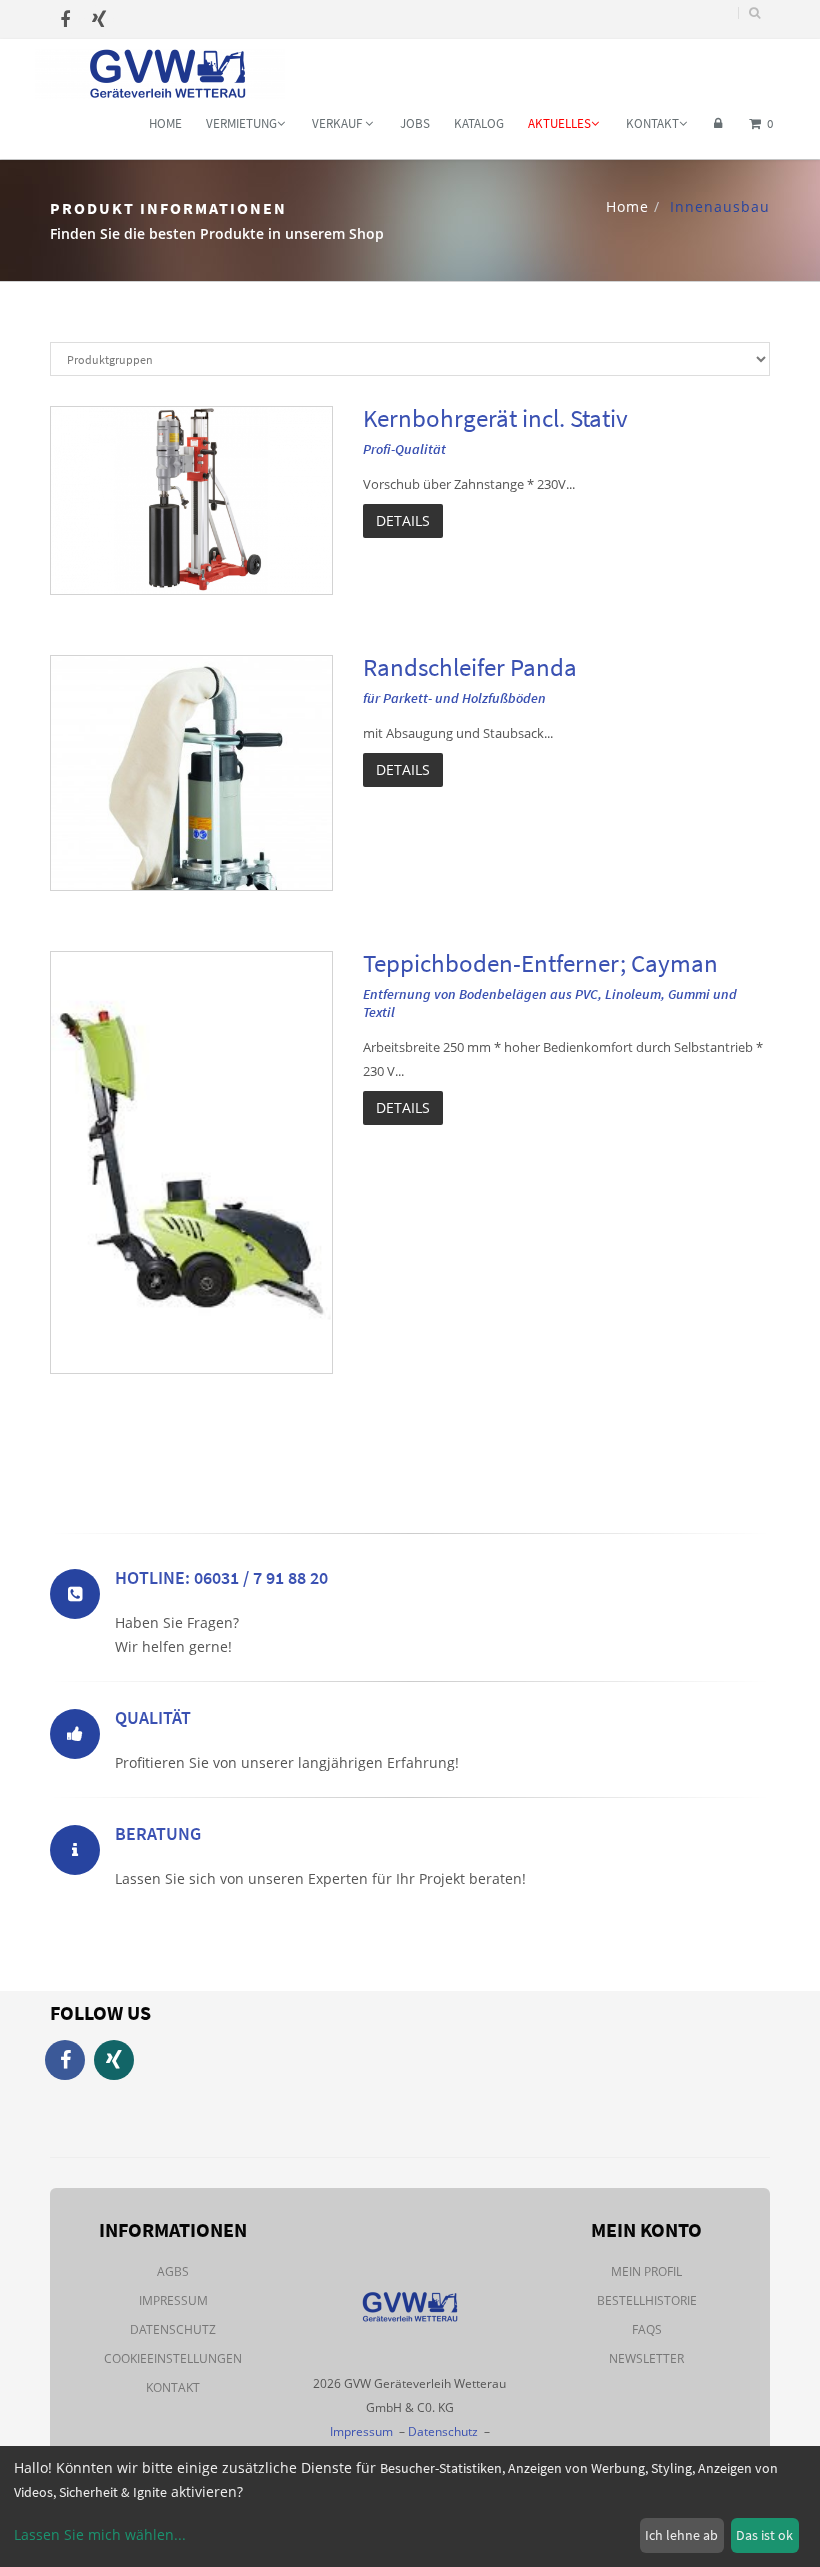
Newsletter (646, 2358)
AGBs (173, 2271)
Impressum (173, 2300)
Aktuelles (559, 123)
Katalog (479, 123)
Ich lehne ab (681, 2535)
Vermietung (241, 123)
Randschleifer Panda (470, 667)
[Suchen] (754, 13)
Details (403, 520)
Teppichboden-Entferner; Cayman (540, 963)
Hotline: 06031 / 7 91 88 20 (221, 1577)
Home (165, 123)
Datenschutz (173, 2329)
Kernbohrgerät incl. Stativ (495, 418)
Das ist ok (764, 2535)
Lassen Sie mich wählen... (100, 2534)
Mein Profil (646, 2271)
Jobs (415, 123)
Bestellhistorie (647, 2300)
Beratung (158, 1833)
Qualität (153, 1717)
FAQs (647, 2329)
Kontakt (652, 123)
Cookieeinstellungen (173, 2358)
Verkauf (338, 123)
